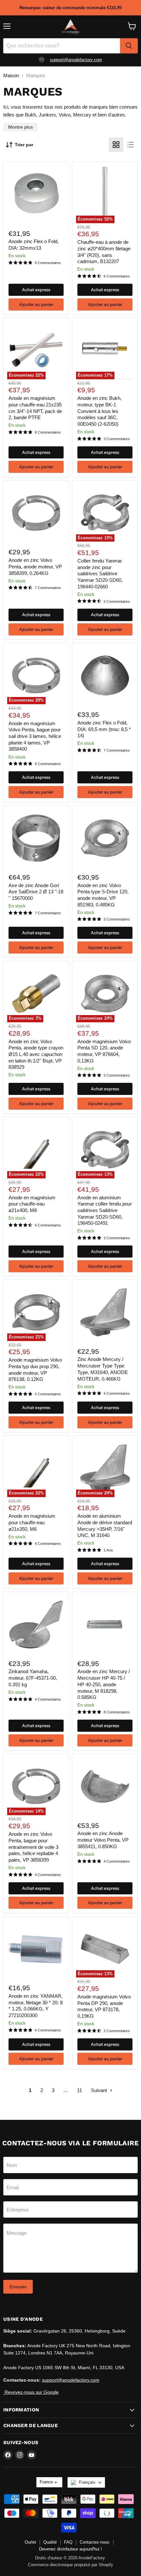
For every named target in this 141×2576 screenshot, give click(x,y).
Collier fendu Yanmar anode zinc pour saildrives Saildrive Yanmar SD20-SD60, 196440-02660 (100, 574)
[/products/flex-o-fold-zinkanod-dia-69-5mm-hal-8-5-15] (36, 194)
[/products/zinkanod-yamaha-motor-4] (36, 1624)
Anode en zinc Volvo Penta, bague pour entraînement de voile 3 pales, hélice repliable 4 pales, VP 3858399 (33, 1847)
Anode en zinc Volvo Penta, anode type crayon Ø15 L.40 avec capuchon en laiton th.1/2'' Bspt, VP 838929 (36, 1054)
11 (80, 2090)
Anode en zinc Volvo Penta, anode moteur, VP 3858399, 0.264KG (35, 566)
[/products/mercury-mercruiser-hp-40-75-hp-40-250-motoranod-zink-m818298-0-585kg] (105, 1624)
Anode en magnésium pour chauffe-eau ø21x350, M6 (32, 1522)
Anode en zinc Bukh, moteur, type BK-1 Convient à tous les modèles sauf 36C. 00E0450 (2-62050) (100, 411)
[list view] (131, 145)
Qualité (50, 2542)
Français (87, 2482)
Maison (11, 75)
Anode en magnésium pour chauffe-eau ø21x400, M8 (32, 1204)
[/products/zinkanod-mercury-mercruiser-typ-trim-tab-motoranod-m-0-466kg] (105, 1312)
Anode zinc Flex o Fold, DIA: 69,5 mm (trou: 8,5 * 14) (104, 729)
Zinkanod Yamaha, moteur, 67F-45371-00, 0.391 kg (33, 1678)
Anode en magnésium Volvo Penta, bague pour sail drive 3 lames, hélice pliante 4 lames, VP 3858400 (35, 736)
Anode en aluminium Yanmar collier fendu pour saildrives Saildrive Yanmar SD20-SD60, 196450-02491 (105, 1210)
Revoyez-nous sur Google (31, 2392)
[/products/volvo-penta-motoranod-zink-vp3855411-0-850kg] (105, 1786)
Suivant (100, 2090)
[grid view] (116, 145)
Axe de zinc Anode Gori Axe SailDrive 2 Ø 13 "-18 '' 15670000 (36, 892)
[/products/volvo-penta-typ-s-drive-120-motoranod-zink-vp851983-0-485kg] (105, 838)
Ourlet (30, 2542)
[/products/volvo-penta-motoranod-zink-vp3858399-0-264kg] (36, 513)
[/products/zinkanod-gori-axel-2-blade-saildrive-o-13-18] (36, 838)
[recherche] (129, 46)
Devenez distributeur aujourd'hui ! (70, 2549)
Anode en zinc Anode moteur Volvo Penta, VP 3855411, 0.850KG (103, 1840)
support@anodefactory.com (76, 60)
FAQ (68, 2542)
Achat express (36, 290)
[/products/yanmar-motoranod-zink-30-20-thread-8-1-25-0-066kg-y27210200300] (36, 1949)
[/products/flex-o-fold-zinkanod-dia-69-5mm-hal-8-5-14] (105, 676)
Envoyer (18, 2287)
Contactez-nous (95, 2542)
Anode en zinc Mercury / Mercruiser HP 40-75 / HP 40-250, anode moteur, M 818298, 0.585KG (104, 1684)
